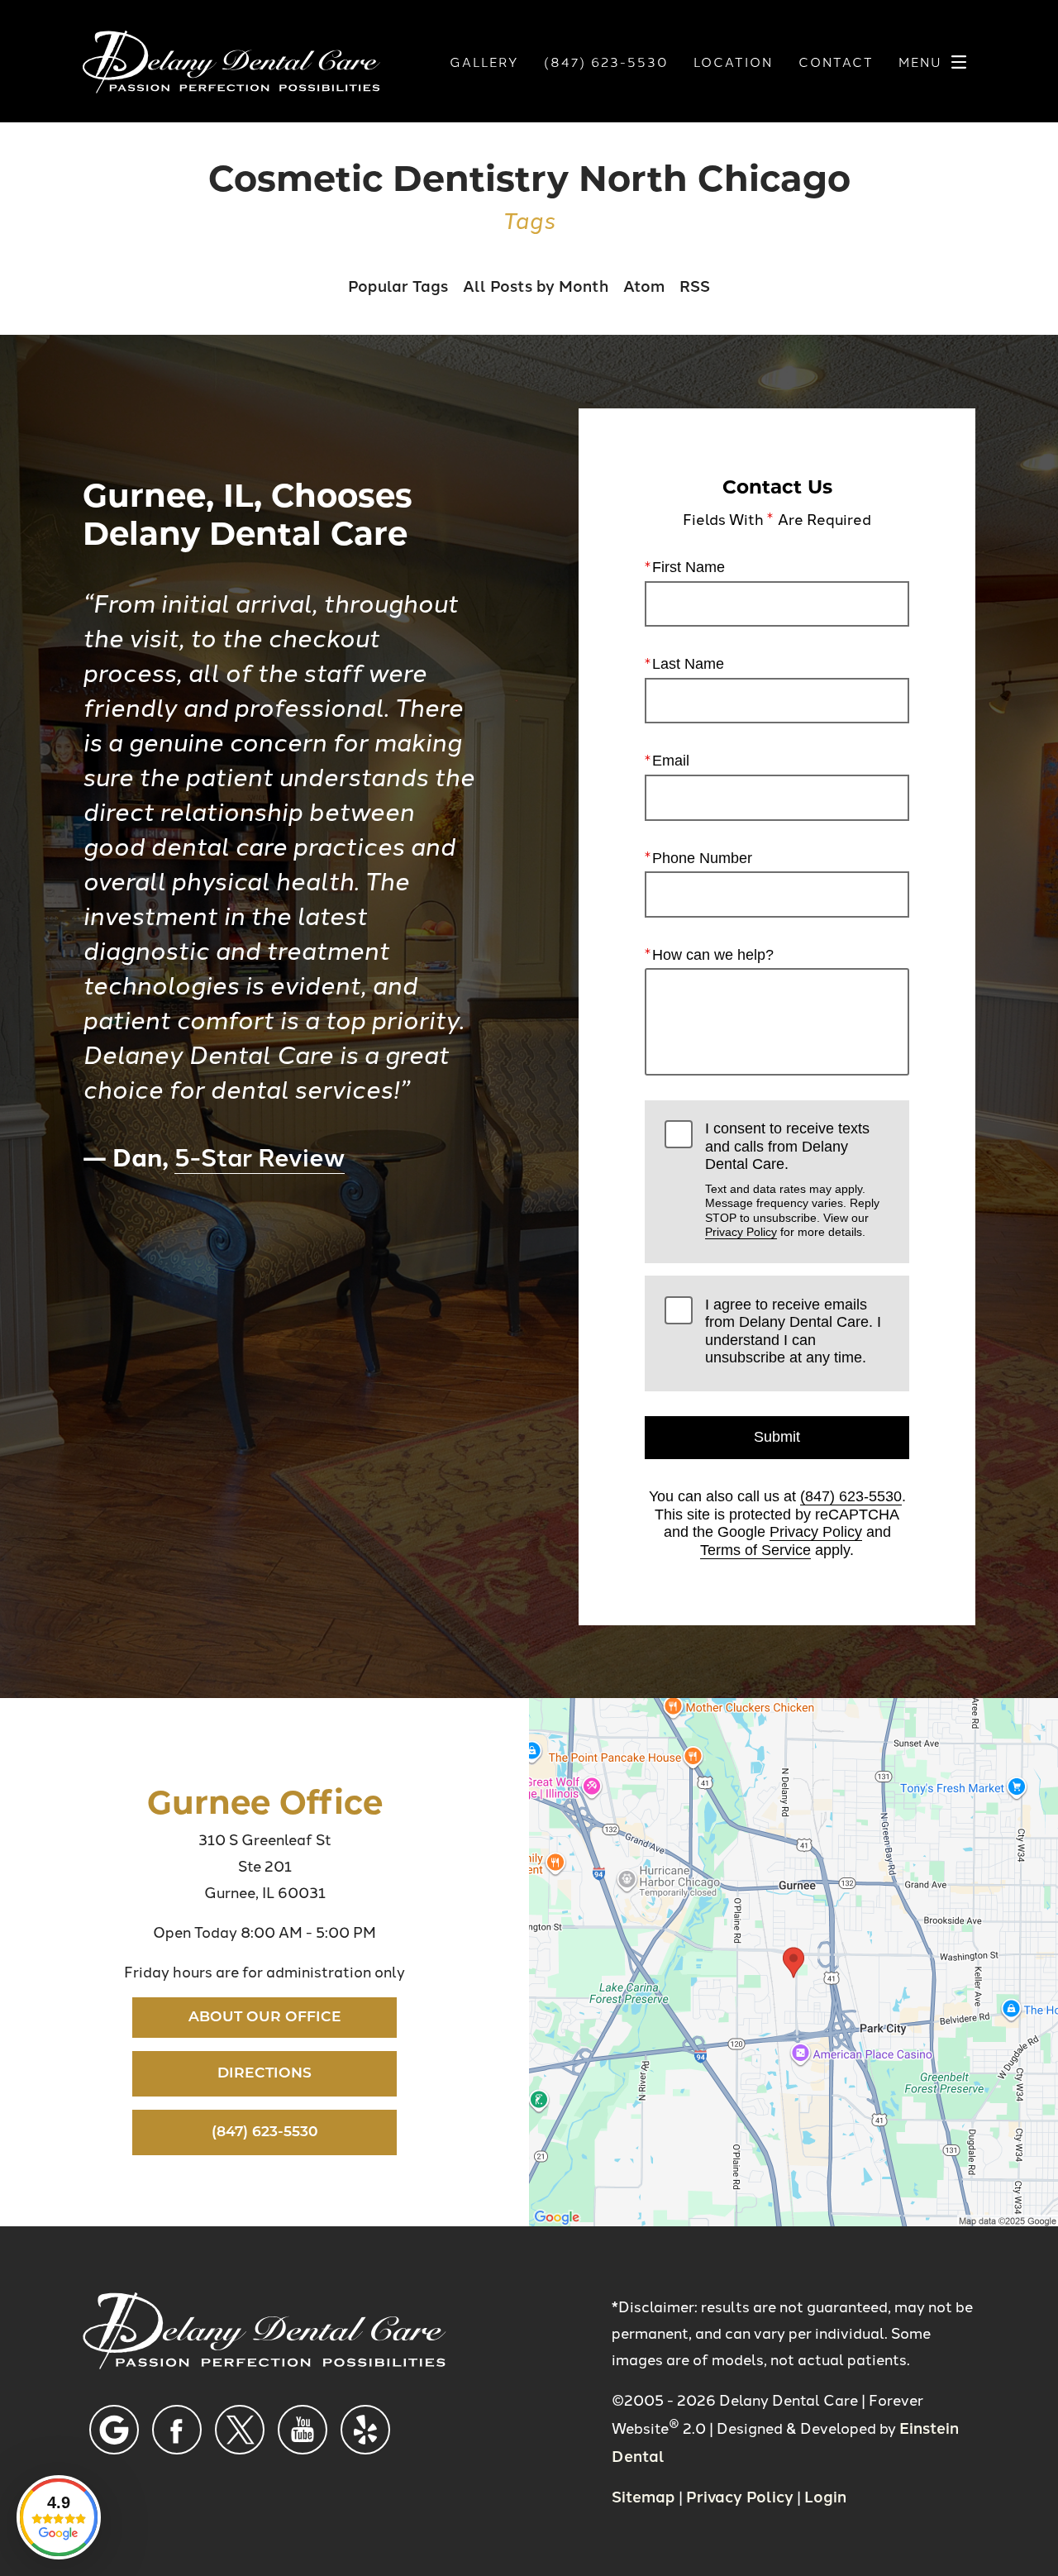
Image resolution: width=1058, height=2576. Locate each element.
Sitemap (643, 2495)
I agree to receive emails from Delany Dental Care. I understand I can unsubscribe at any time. (793, 1331)
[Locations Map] (793, 1960)
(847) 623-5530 (851, 1496)
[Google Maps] (114, 2430)
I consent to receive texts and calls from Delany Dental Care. (792, 1179)
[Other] (365, 2430)
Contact (836, 62)
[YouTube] (303, 2430)
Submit (777, 1437)
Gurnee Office (265, 1801)
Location (733, 62)
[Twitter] (240, 2430)
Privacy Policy (741, 1232)
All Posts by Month (536, 285)
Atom (644, 285)
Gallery (484, 62)
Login (825, 2495)
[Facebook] (177, 2430)
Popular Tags (398, 285)
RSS (695, 285)
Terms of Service (755, 1550)
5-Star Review (260, 1155)
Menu (920, 62)
